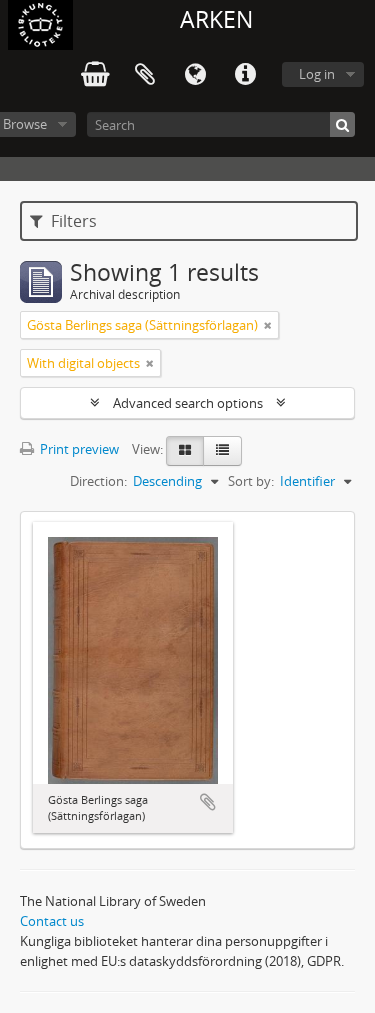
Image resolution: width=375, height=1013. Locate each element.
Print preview (78, 449)
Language (195, 75)
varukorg (95, 75)
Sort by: (251, 481)
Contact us (52, 921)
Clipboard (145, 75)
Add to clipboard (208, 802)
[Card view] (185, 451)
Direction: (98, 481)
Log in (317, 74)
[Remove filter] (268, 325)
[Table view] (222, 451)
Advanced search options (188, 403)
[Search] (342, 124)
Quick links (245, 75)
